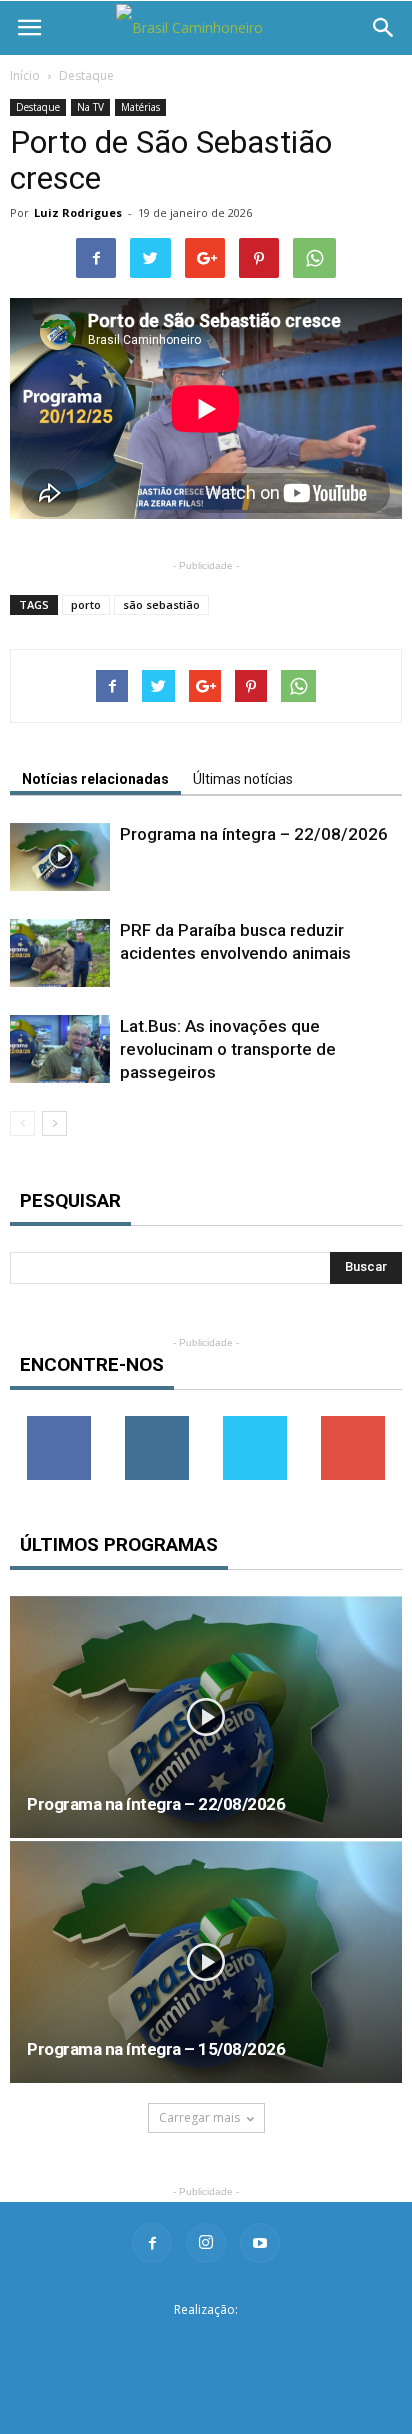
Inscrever (353, 1423)
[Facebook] (152, 2243)
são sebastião (161, 604)
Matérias (140, 107)
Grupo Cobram (206, 2341)
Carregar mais (199, 2117)
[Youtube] (260, 2243)
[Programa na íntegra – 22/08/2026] (60, 857)
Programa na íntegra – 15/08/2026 (156, 2049)
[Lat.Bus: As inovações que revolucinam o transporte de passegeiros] (60, 1049)
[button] (384, 28)
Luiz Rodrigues (78, 212)
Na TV (90, 107)
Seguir (157, 1423)
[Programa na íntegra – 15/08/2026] (206, 1962)
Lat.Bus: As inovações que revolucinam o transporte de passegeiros (228, 1049)
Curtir (59, 1423)
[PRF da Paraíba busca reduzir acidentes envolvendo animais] (60, 953)
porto (86, 604)
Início (25, 75)
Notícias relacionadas (95, 779)
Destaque (86, 75)
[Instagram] (206, 2243)
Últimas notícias (243, 779)
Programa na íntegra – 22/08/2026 (254, 834)
